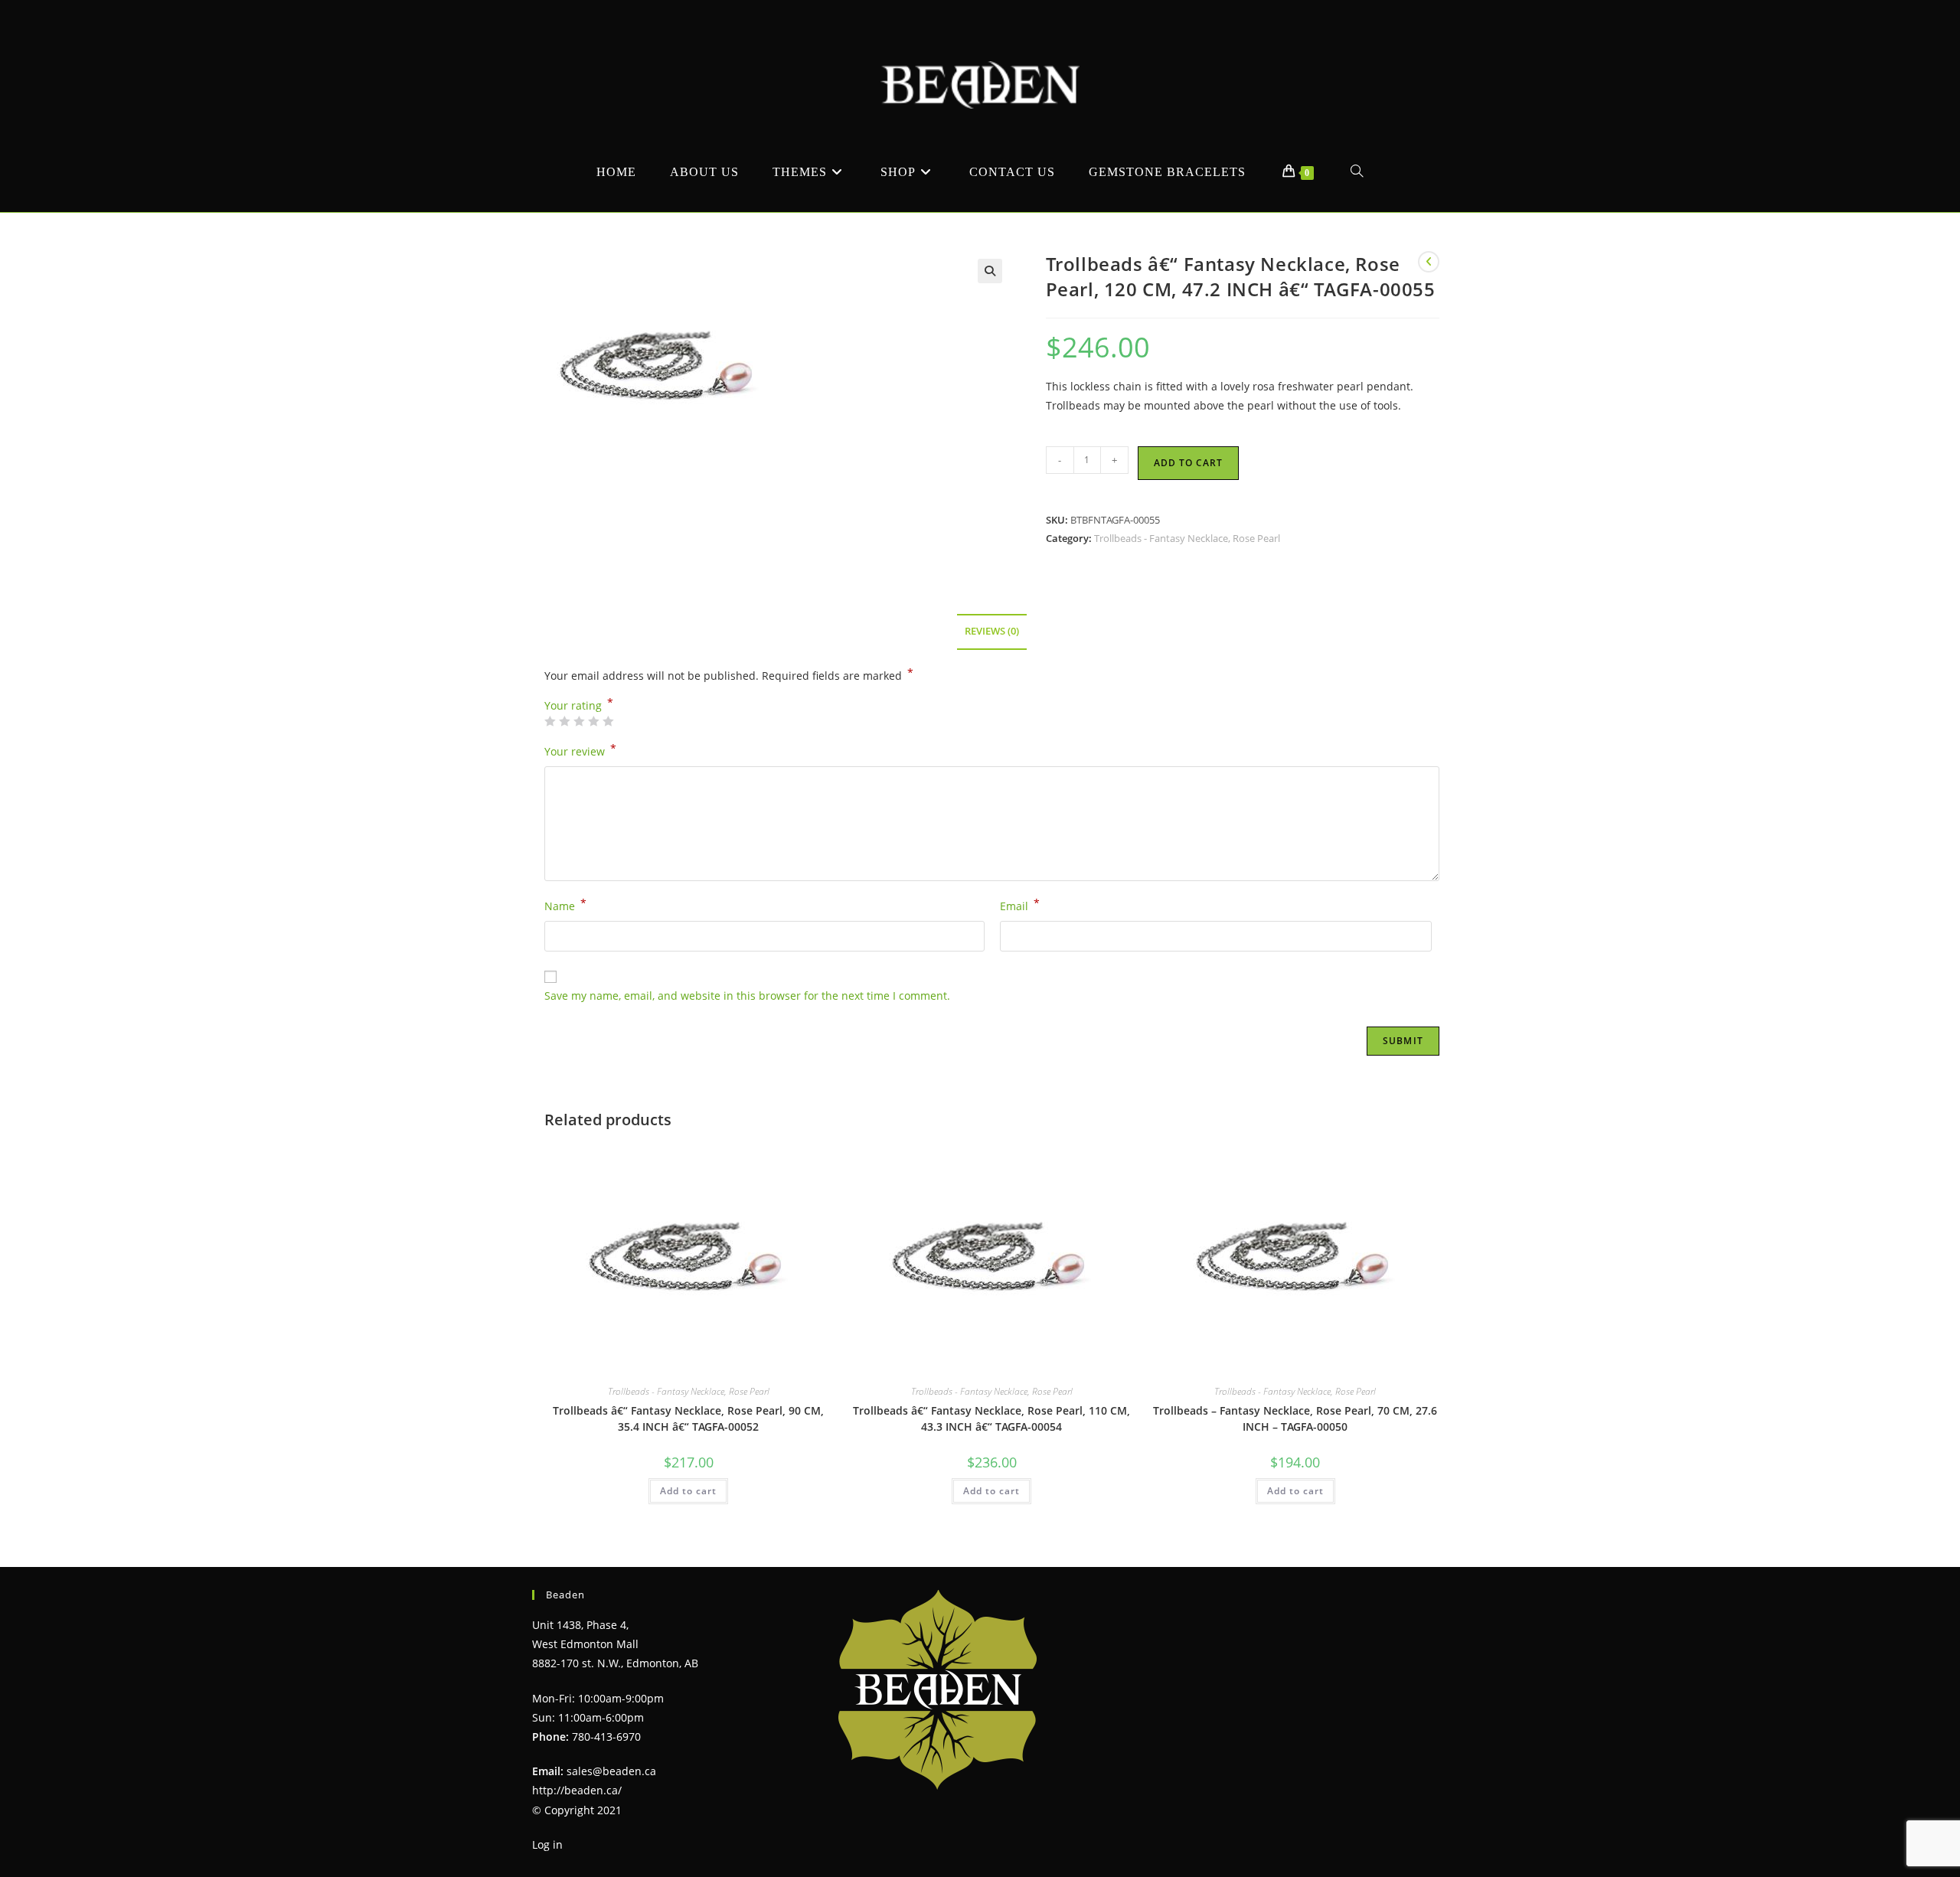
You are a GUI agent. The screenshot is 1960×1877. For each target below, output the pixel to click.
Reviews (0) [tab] (992, 631)
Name (565, 905)
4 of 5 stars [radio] (593, 721)
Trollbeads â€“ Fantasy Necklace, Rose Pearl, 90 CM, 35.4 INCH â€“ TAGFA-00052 (688, 1418)
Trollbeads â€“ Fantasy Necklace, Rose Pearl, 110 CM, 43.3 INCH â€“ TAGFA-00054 (991, 1418)
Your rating (579, 706)
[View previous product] (1429, 262)
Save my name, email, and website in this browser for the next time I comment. (747, 996)
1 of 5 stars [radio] (550, 721)
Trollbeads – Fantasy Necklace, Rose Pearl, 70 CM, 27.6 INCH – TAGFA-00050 (1295, 1418)
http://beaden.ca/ (577, 1790)
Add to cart (1188, 463)
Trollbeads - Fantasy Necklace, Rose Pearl (1187, 538)
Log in (547, 1844)
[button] (990, 271)
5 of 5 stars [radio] (608, 721)
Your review (580, 750)
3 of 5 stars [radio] (579, 721)
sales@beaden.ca (611, 1771)
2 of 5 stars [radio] (564, 721)
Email (1020, 905)
